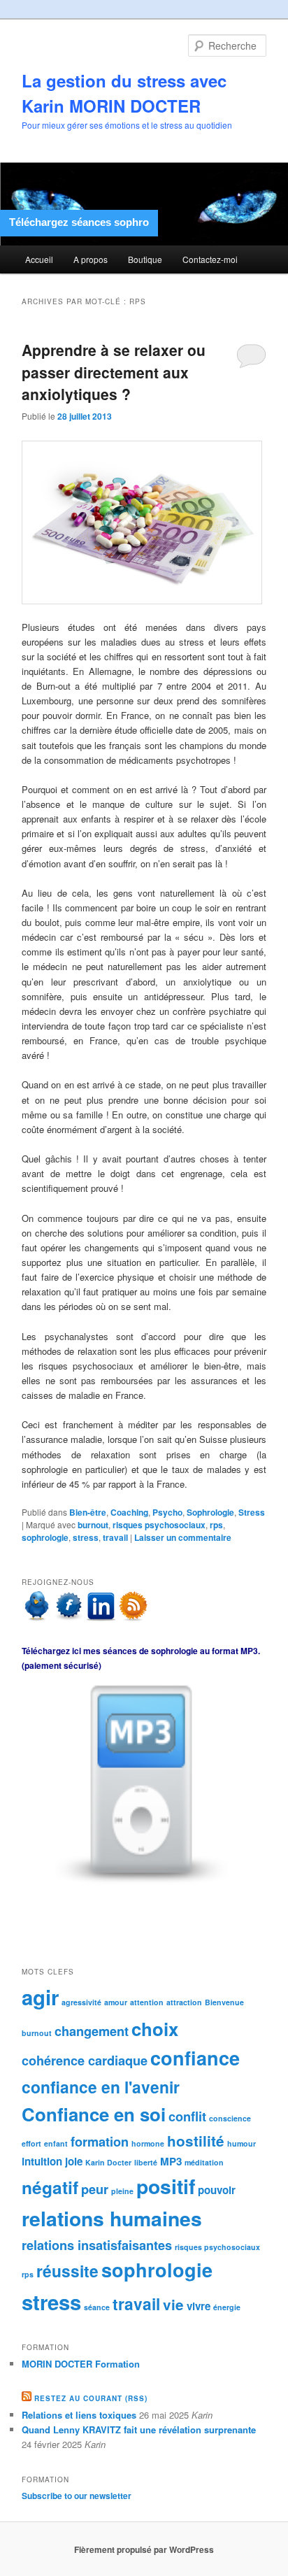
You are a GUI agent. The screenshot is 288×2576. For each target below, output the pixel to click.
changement (92, 2031)
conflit (187, 2116)
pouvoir (217, 2190)
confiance (195, 2058)
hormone (148, 2143)
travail (115, 1537)
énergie (227, 2307)
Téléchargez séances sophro (79, 222)
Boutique (145, 259)
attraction (184, 2002)
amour (116, 2002)
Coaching (129, 1512)
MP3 (171, 2161)
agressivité (81, 2002)
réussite (67, 2271)
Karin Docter (108, 2162)
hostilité (196, 2141)
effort (31, 2143)
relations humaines (112, 2218)
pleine (122, 2191)
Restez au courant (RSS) (91, 2398)
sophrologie (45, 1537)
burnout (93, 1525)
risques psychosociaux (159, 1525)
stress (86, 1537)
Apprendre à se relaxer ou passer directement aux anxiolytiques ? (114, 372)
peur (95, 2189)
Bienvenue (224, 2002)
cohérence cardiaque (85, 2060)
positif (166, 2186)
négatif (50, 2187)
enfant (56, 2143)
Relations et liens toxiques (79, 2415)
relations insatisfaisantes (97, 2245)
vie (173, 2304)
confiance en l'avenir (101, 2087)
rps (216, 1525)
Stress (252, 1512)
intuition (42, 2161)
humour (242, 2143)
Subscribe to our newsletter (77, 2496)
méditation (204, 2162)
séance (97, 2307)
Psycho (167, 1512)
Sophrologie (210, 1512)
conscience (230, 2118)
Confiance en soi (94, 2114)
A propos (91, 259)
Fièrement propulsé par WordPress (144, 2549)
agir (40, 1997)
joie (74, 2161)
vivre (199, 2306)
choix (155, 2029)
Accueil (39, 259)
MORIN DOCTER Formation (81, 2364)
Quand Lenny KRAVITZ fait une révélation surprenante (139, 2429)
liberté (146, 2162)
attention (147, 2002)
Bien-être (88, 1512)
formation (100, 2141)
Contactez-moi (210, 259)
